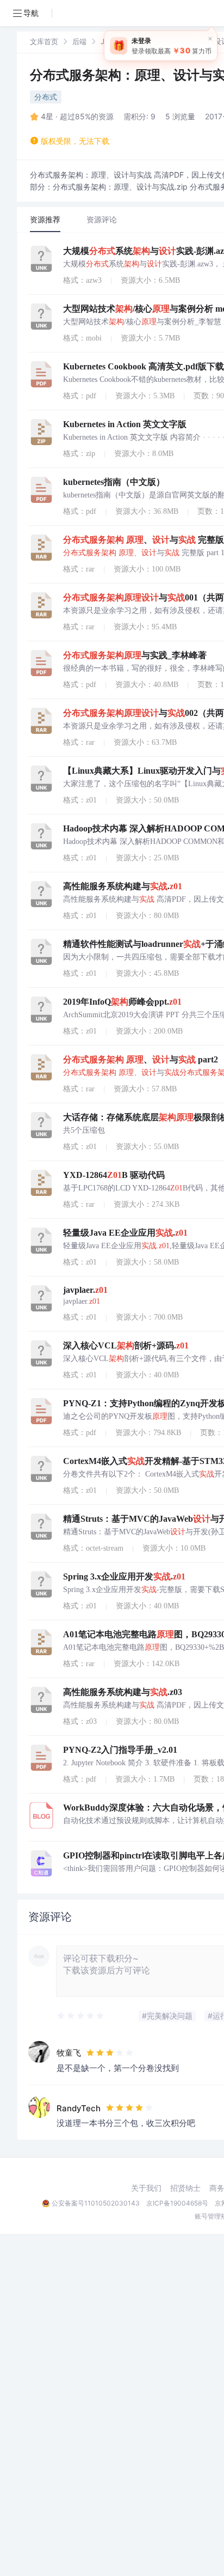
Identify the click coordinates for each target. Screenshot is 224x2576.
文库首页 (44, 41)
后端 (79, 41)
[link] (44, 41)
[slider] (81, 2016)
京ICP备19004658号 (177, 2203)
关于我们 (146, 2188)
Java (108, 41)
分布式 (46, 97)
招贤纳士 (185, 2188)
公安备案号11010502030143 (96, 2203)
